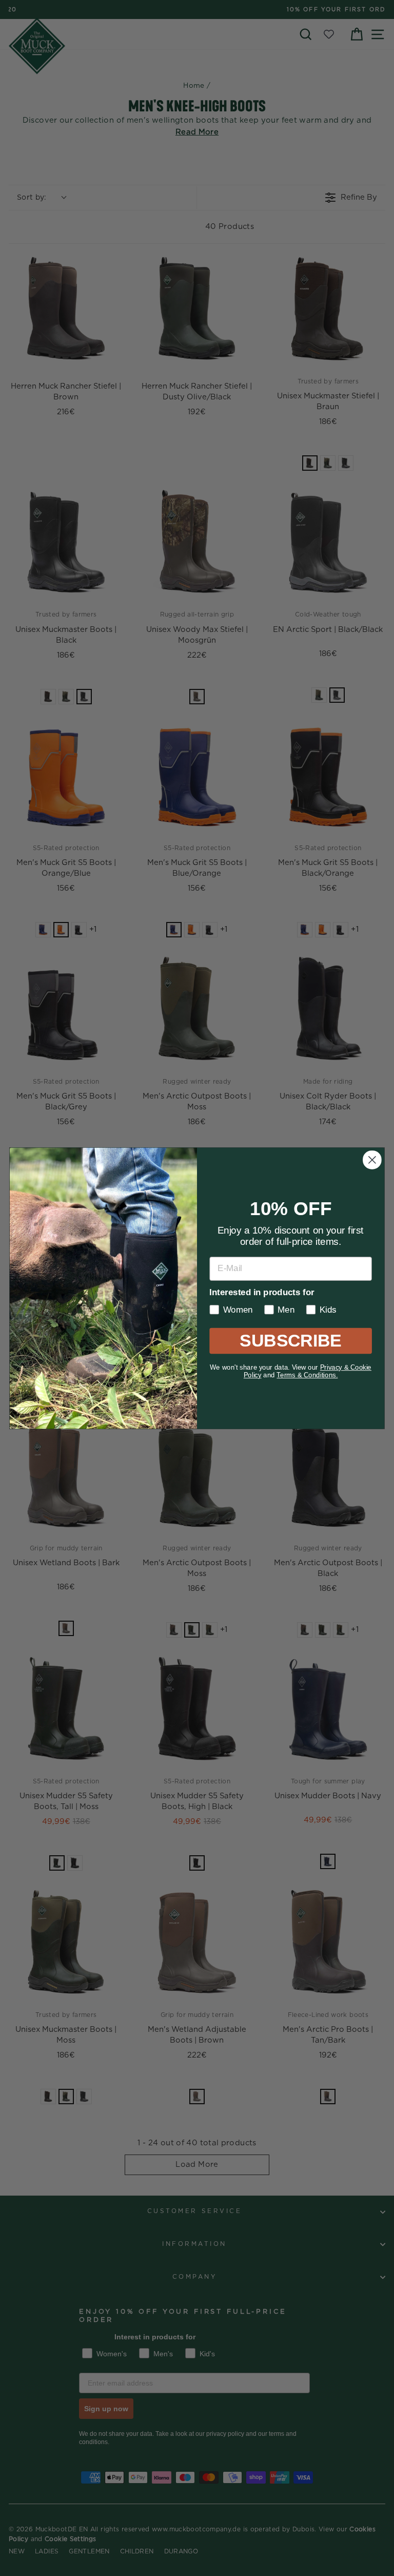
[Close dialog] (372, 1160)
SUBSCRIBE (291, 1340)
